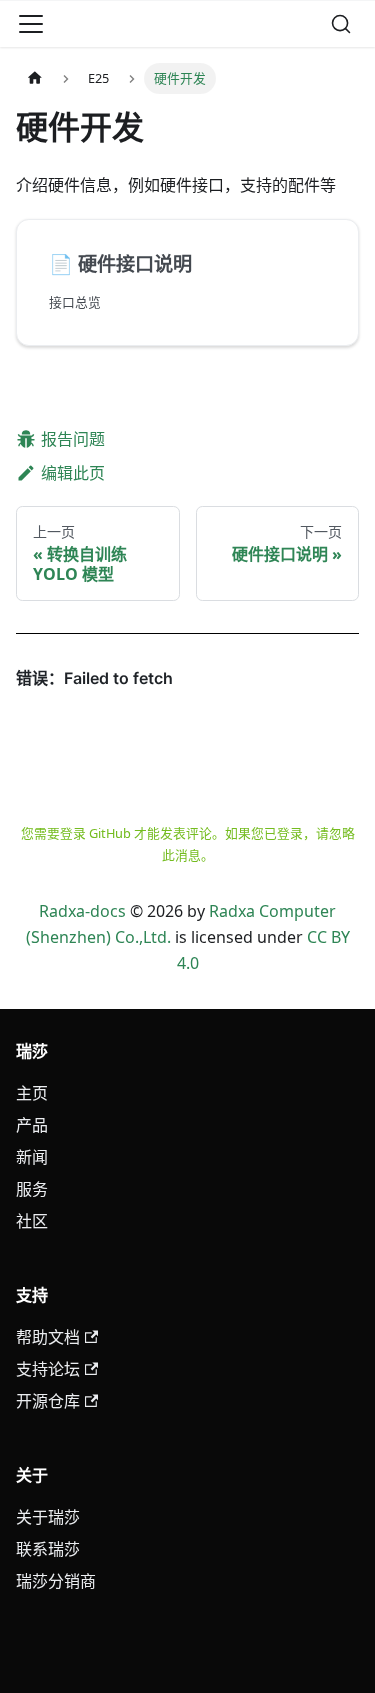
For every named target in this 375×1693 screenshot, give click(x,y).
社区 (32, 1221)
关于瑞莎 (48, 1517)
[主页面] (35, 78)
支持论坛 (48, 1369)
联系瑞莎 (48, 1549)
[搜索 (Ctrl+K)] (341, 24)
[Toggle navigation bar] (31, 24)
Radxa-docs (82, 911)
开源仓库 (48, 1401)
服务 (32, 1189)
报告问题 (73, 439)
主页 (32, 1093)
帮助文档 (48, 1337)
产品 (32, 1125)
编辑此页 (73, 473)
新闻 (32, 1157)
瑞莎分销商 (56, 1581)
